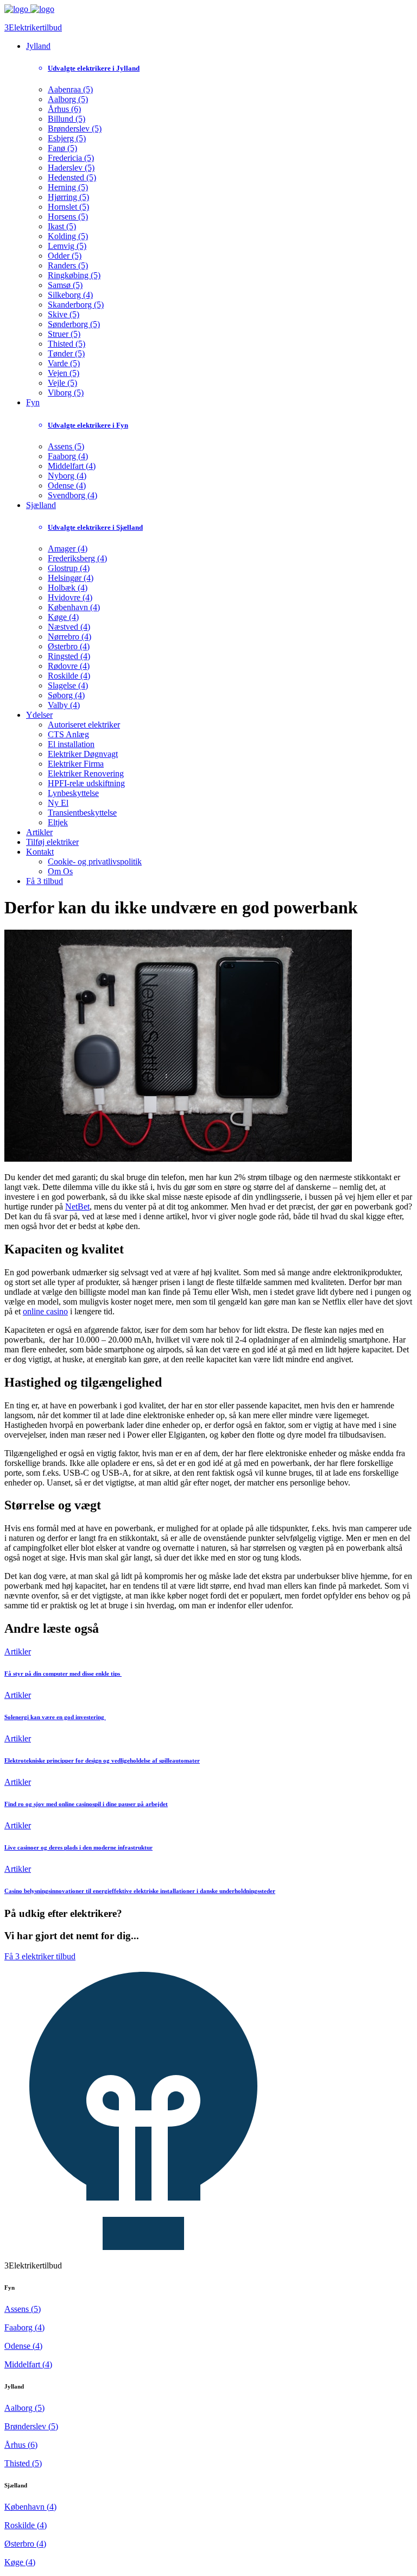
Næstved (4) (69, 627)
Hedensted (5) (72, 177)
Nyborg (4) (67, 476)
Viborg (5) (66, 393)
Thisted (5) (67, 344)
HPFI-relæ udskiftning (86, 783)
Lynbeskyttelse (73, 793)
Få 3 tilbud (45, 881)
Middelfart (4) (72, 466)
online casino (45, 1311)
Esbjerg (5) (67, 138)
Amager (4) (68, 549)
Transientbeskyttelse (82, 813)
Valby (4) (64, 705)
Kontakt (40, 852)
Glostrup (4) (69, 568)
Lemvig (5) (67, 246)
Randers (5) (68, 265)
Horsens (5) (68, 217)
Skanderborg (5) (76, 305)
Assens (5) (66, 446)
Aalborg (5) (68, 99)
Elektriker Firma (76, 764)
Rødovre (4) (69, 666)
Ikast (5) (62, 226)
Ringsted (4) (69, 656)
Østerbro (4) (69, 646)
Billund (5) (67, 119)
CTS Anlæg (68, 734)
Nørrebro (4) (69, 637)
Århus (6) (64, 109)
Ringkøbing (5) (74, 275)
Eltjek (58, 822)
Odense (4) (67, 485)
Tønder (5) (66, 353)
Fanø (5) (62, 148)
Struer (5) (64, 334)
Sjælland (41, 505)
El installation (71, 744)
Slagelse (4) (68, 685)
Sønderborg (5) (74, 324)
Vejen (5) (64, 373)
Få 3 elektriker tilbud (40, 1956)
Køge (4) (63, 617)
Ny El (58, 803)
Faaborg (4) (68, 456)
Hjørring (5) (68, 197)
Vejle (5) (62, 383)
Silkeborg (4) (70, 295)
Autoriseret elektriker (84, 725)
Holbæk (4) (68, 588)
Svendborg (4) (72, 495)
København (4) (74, 607)
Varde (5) (64, 363)
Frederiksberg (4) (77, 558)
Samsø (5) (65, 285)
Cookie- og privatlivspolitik (95, 861)
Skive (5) (64, 314)
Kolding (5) (68, 236)
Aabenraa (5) (70, 89)
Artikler (39, 832)
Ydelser (39, 715)
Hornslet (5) (68, 207)
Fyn (33, 402)
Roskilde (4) (69, 676)
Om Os (60, 871)
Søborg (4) (66, 695)
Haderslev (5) (71, 168)
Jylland (38, 46)
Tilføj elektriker (52, 842)
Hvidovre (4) (70, 597)
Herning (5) (68, 187)
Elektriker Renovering (86, 773)
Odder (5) (65, 256)
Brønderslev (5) (75, 129)
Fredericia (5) (71, 158)
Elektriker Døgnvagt (83, 754)
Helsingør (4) (71, 578)
